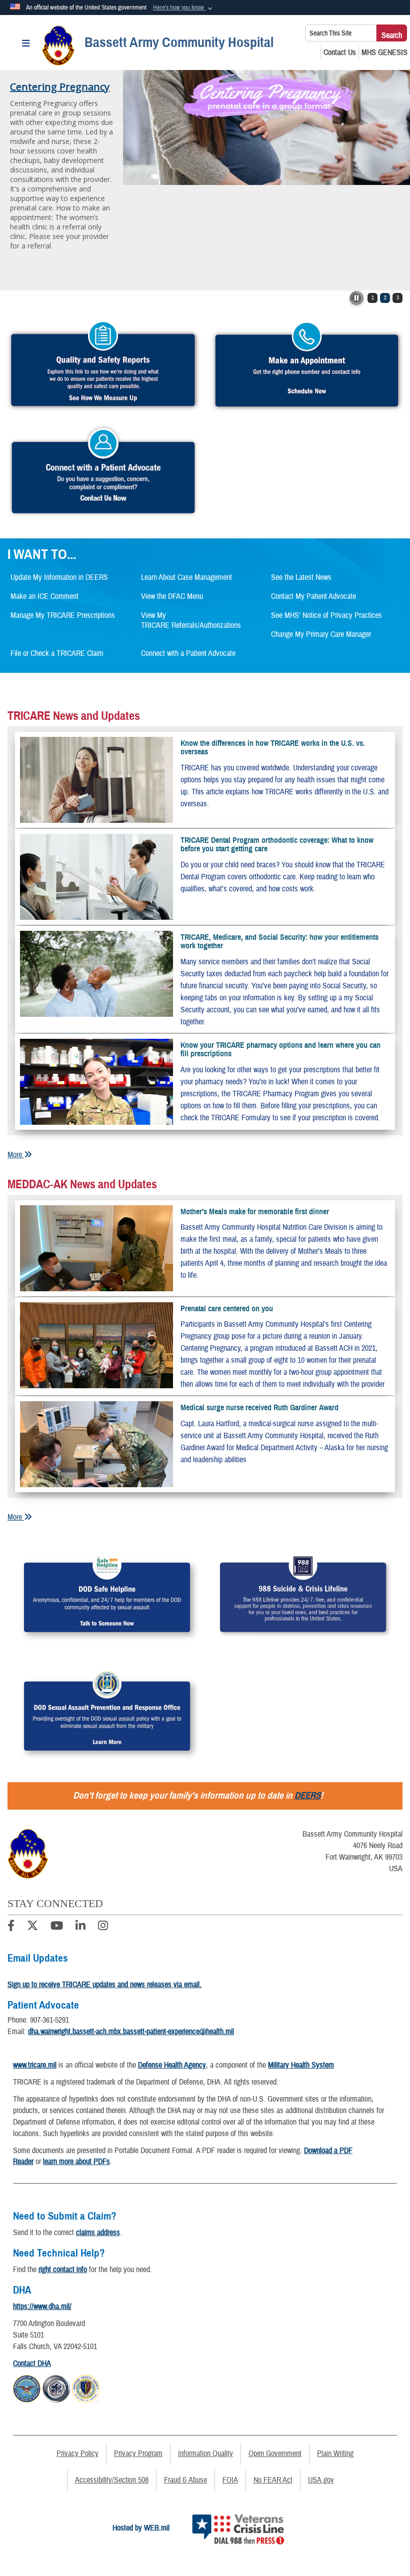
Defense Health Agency (172, 2065)
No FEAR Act (273, 2480)
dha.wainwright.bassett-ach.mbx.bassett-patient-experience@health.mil (131, 2032)
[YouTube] (57, 1927)
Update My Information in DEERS (59, 577)
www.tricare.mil (35, 2065)
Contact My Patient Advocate (313, 596)
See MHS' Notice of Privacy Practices (326, 615)
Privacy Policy (77, 2454)
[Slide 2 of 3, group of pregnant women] (266, 127)
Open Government (275, 2454)
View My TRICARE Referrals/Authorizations (191, 620)
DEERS (307, 1795)
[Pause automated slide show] (356, 298)
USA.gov (321, 2480)
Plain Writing (335, 2454)
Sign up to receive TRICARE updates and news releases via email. (104, 1985)
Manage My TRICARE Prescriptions (63, 615)
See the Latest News (301, 577)
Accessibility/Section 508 (112, 2480)
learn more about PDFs (76, 2162)
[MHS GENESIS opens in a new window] (384, 52)
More (16, 1155)
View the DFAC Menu (172, 596)
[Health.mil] (56, 2388)
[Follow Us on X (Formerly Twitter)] (32, 1927)
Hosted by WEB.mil (141, 2528)
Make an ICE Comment (44, 596)
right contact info (63, 2270)
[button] (184, 8)
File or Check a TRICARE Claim (57, 653)
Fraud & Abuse (185, 2480)
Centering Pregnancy (60, 87)
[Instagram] (103, 1927)
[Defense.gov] (27, 2388)
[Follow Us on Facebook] (11, 1927)
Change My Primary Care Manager (321, 634)
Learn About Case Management (186, 577)
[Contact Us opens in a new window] (340, 52)
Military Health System (301, 2065)
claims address (98, 2233)
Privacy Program (138, 2454)
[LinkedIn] (80, 1927)
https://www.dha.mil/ (42, 2307)
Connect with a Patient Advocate (188, 653)
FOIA (230, 2480)
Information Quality (205, 2454)
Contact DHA (32, 2364)
